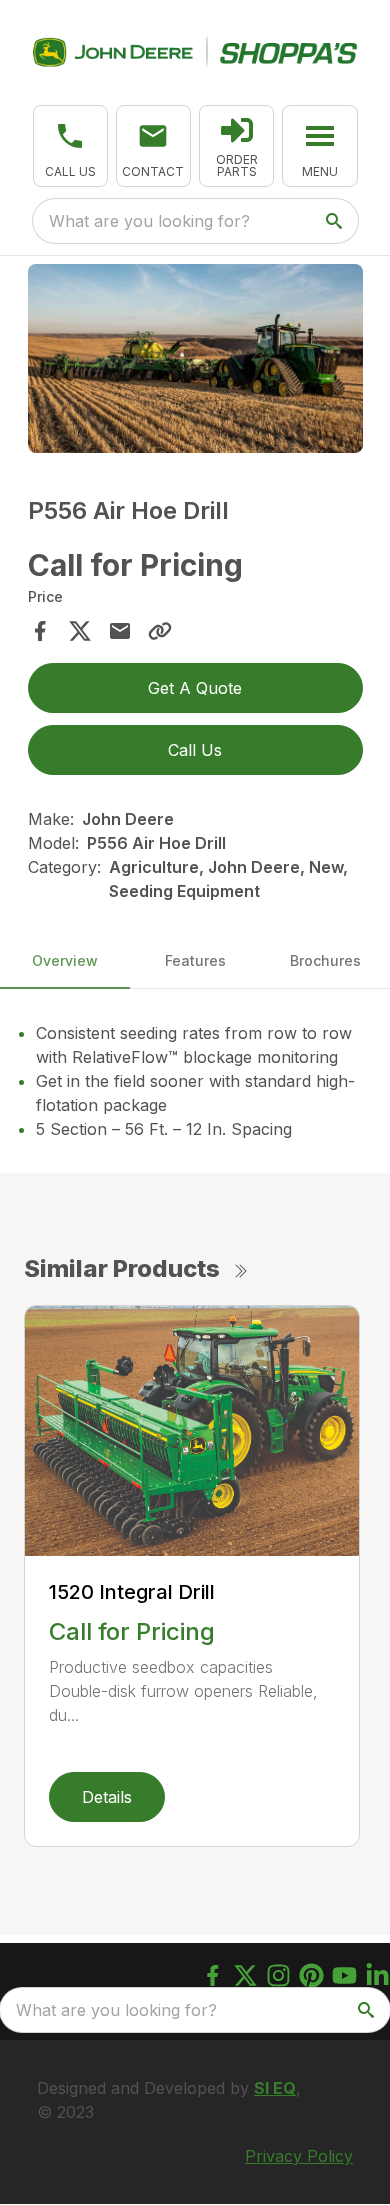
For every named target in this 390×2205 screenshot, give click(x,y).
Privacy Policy (299, 2156)
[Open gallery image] (195, 358)
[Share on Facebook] (40, 631)
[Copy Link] (160, 631)
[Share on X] (80, 631)
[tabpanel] (195, 361)
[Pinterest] (311, 1975)
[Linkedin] (377, 1975)
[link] (236, 146)
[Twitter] (245, 1975)
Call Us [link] (195, 750)
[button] (70, 146)
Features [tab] (195, 960)
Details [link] (107, 1797)
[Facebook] (212, 1975)
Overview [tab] (65, 960)
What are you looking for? (149, 221)
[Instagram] (278, 1975)
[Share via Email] (120, 631)
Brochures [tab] (325, 960)
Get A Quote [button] (195, 688)
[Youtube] (344, 1975)
